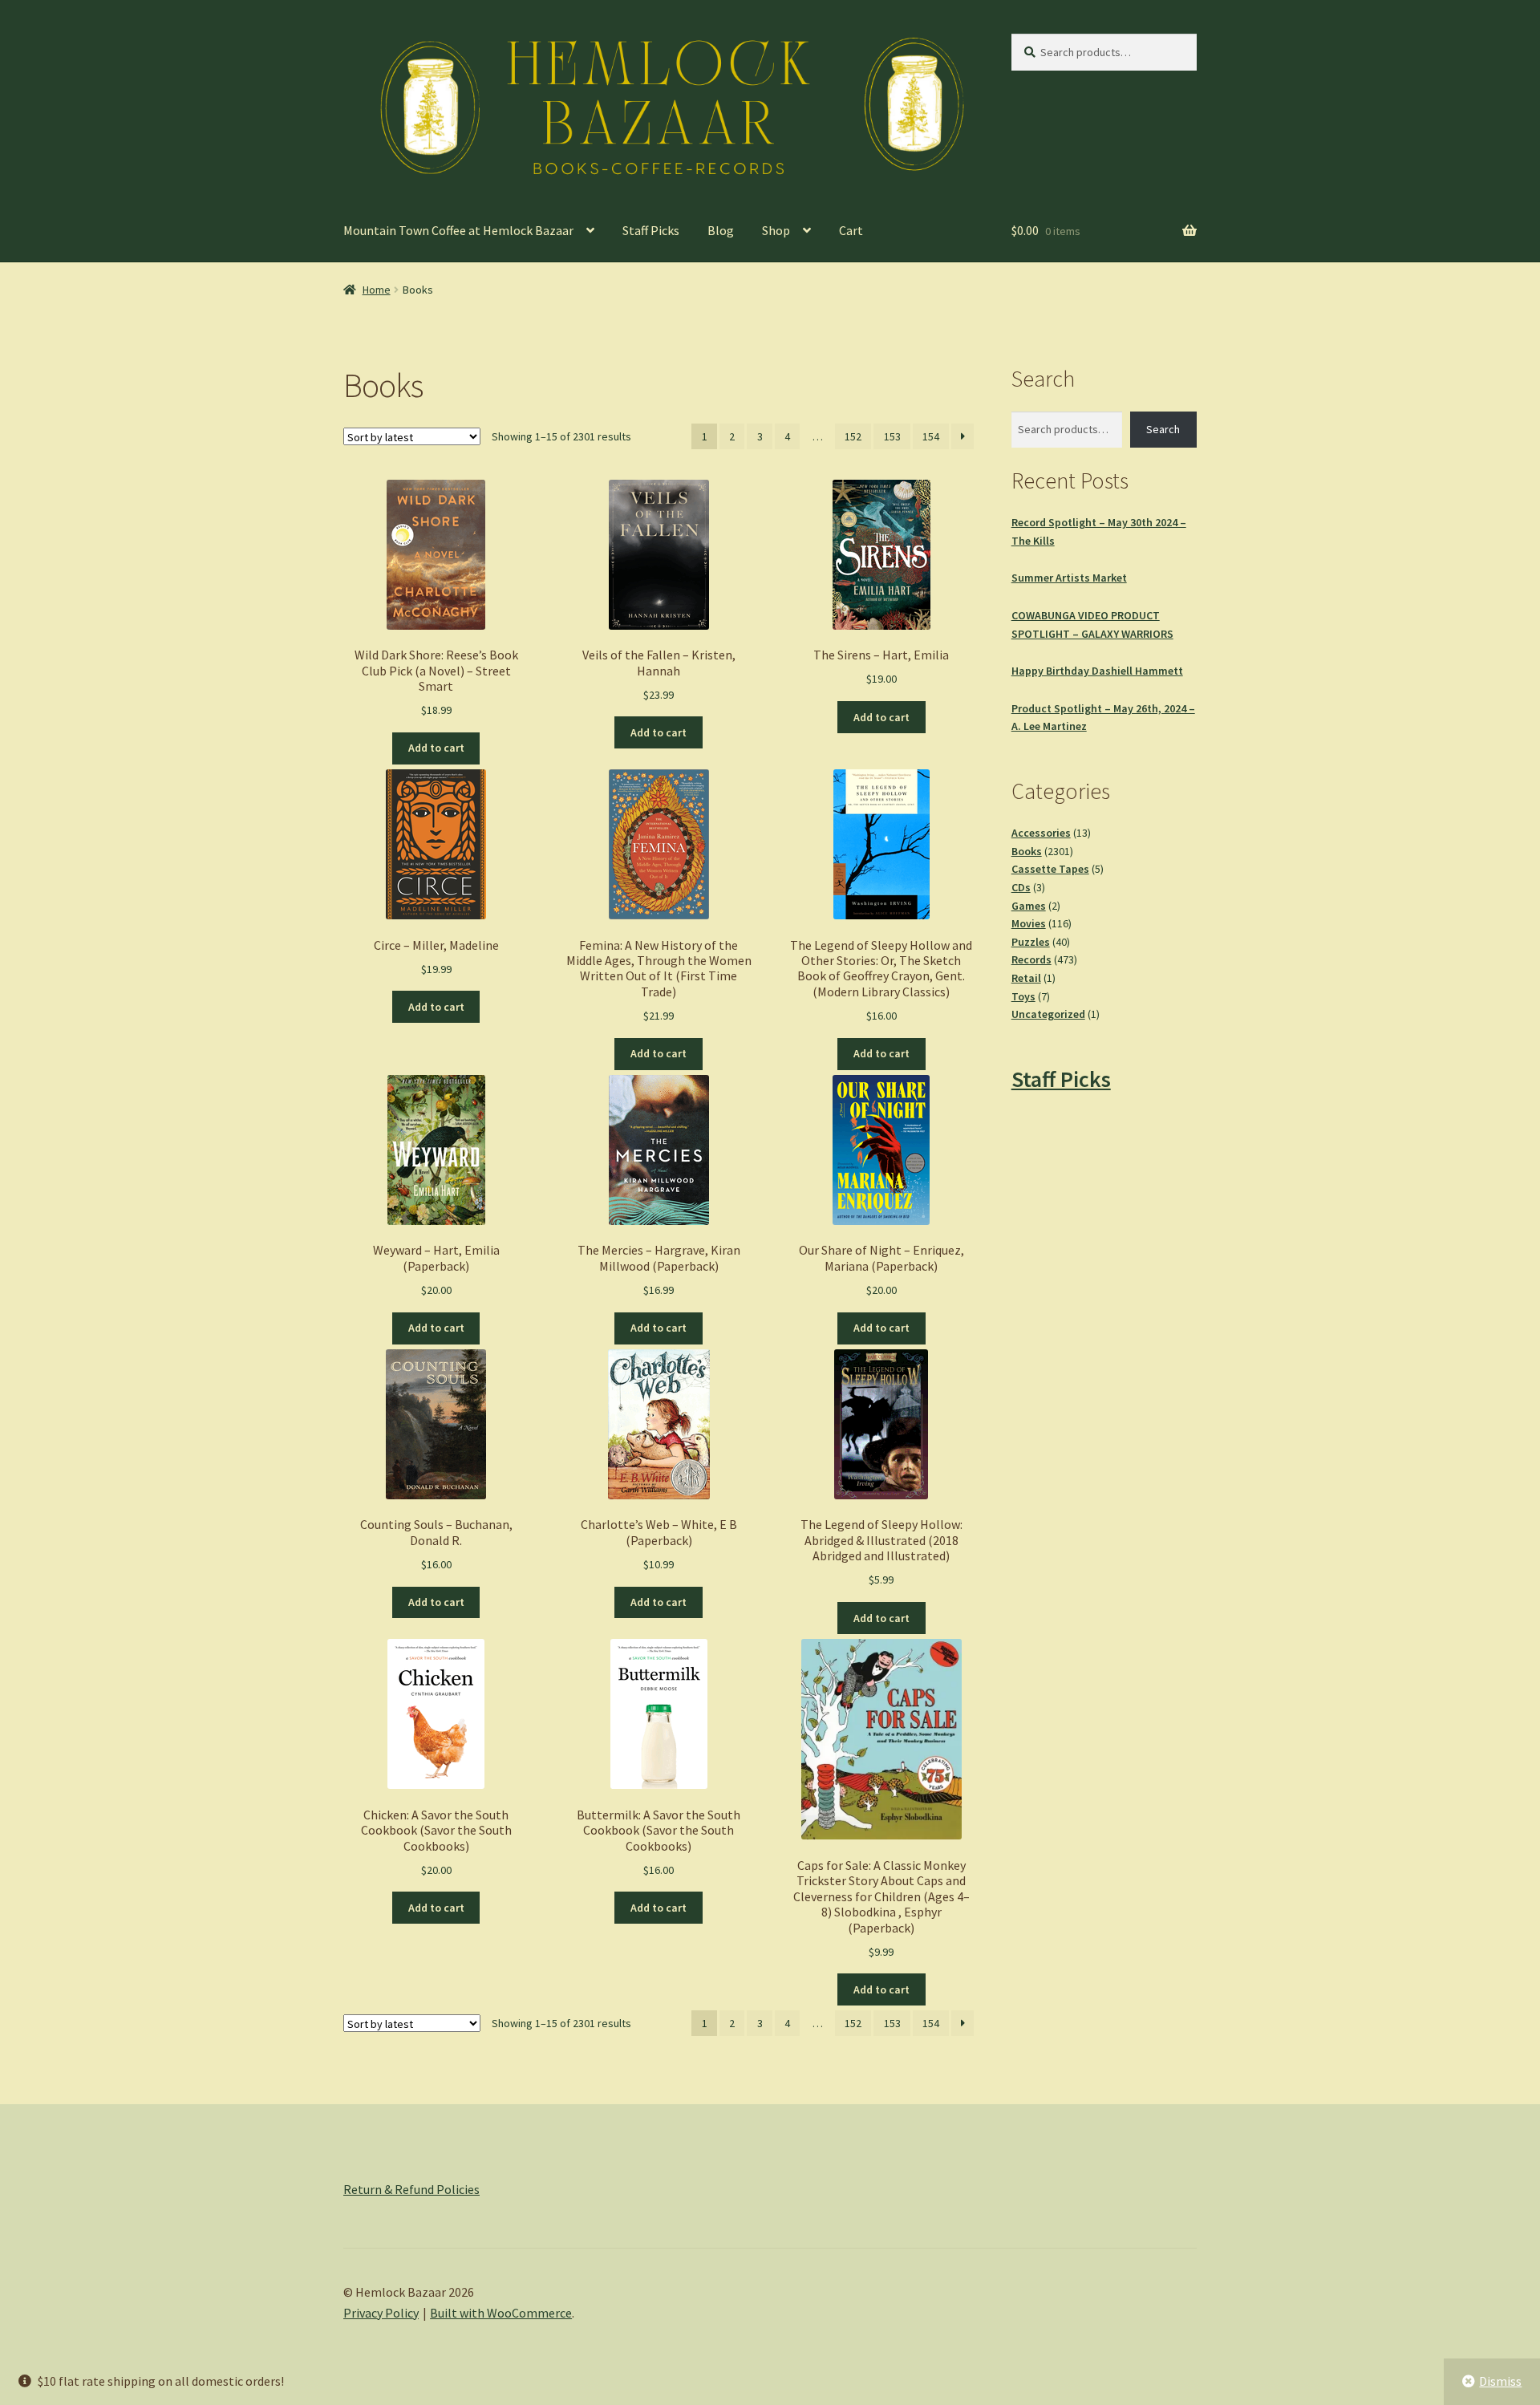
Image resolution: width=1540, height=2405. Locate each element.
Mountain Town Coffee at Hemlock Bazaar (458, 230)
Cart (851, 230)
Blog (721, 230)
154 (931, 436)
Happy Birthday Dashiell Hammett (1097, 671)
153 (892, 436)
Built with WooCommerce (501, 2313)
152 (853, 436)
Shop (776, 230)
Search (1163, 429)
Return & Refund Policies (411, 2189)
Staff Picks (651, 230)
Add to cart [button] (436, 748)
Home (377, 290)
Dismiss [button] (1500, 2381)
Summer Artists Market (1069, 578)
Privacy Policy (381, 2313)
